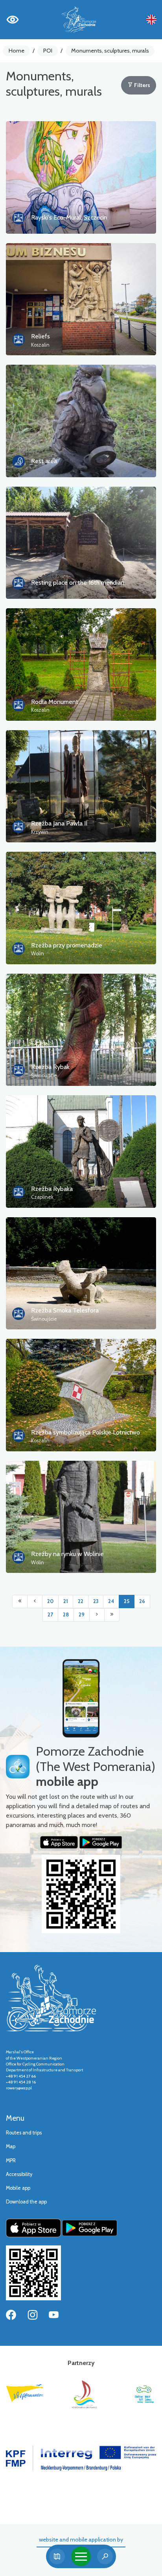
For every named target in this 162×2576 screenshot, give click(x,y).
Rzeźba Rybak (50, 1067)
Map (11, 2146)
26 (142, 1601)
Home (17, 51)
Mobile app (18, 2188)
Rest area (44, 461)
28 (66, 1615)
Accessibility (19, 2174)
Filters (142, 85)
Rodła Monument (55, 702)
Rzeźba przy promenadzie (67, 945)
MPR (11, 2161)
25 (127, 1601)
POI (48, 51)
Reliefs (40, 336)
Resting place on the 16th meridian (78, 583)
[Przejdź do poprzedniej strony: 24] (35, 1602)
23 (96, 1601)
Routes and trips (24, 2133)
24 (111, 1601)
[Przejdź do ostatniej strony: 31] (112, 1615)
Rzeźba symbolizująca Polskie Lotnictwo (86, 1432)
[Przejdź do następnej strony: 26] (97, 1615)
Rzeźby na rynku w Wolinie (67, 1554)
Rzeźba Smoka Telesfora (65, 1310)
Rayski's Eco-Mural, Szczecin (69, 217)
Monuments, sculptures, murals (110, 51)
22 (81, 1601)
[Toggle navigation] (81, 2556)
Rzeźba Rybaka (52, 1189)
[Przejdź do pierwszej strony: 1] (20, 1602)
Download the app (26, 2202)
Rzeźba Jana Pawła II (59, 823)
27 (50, 1615)
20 (50, 1601)
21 (66, 1601)
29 (82, 1615)
